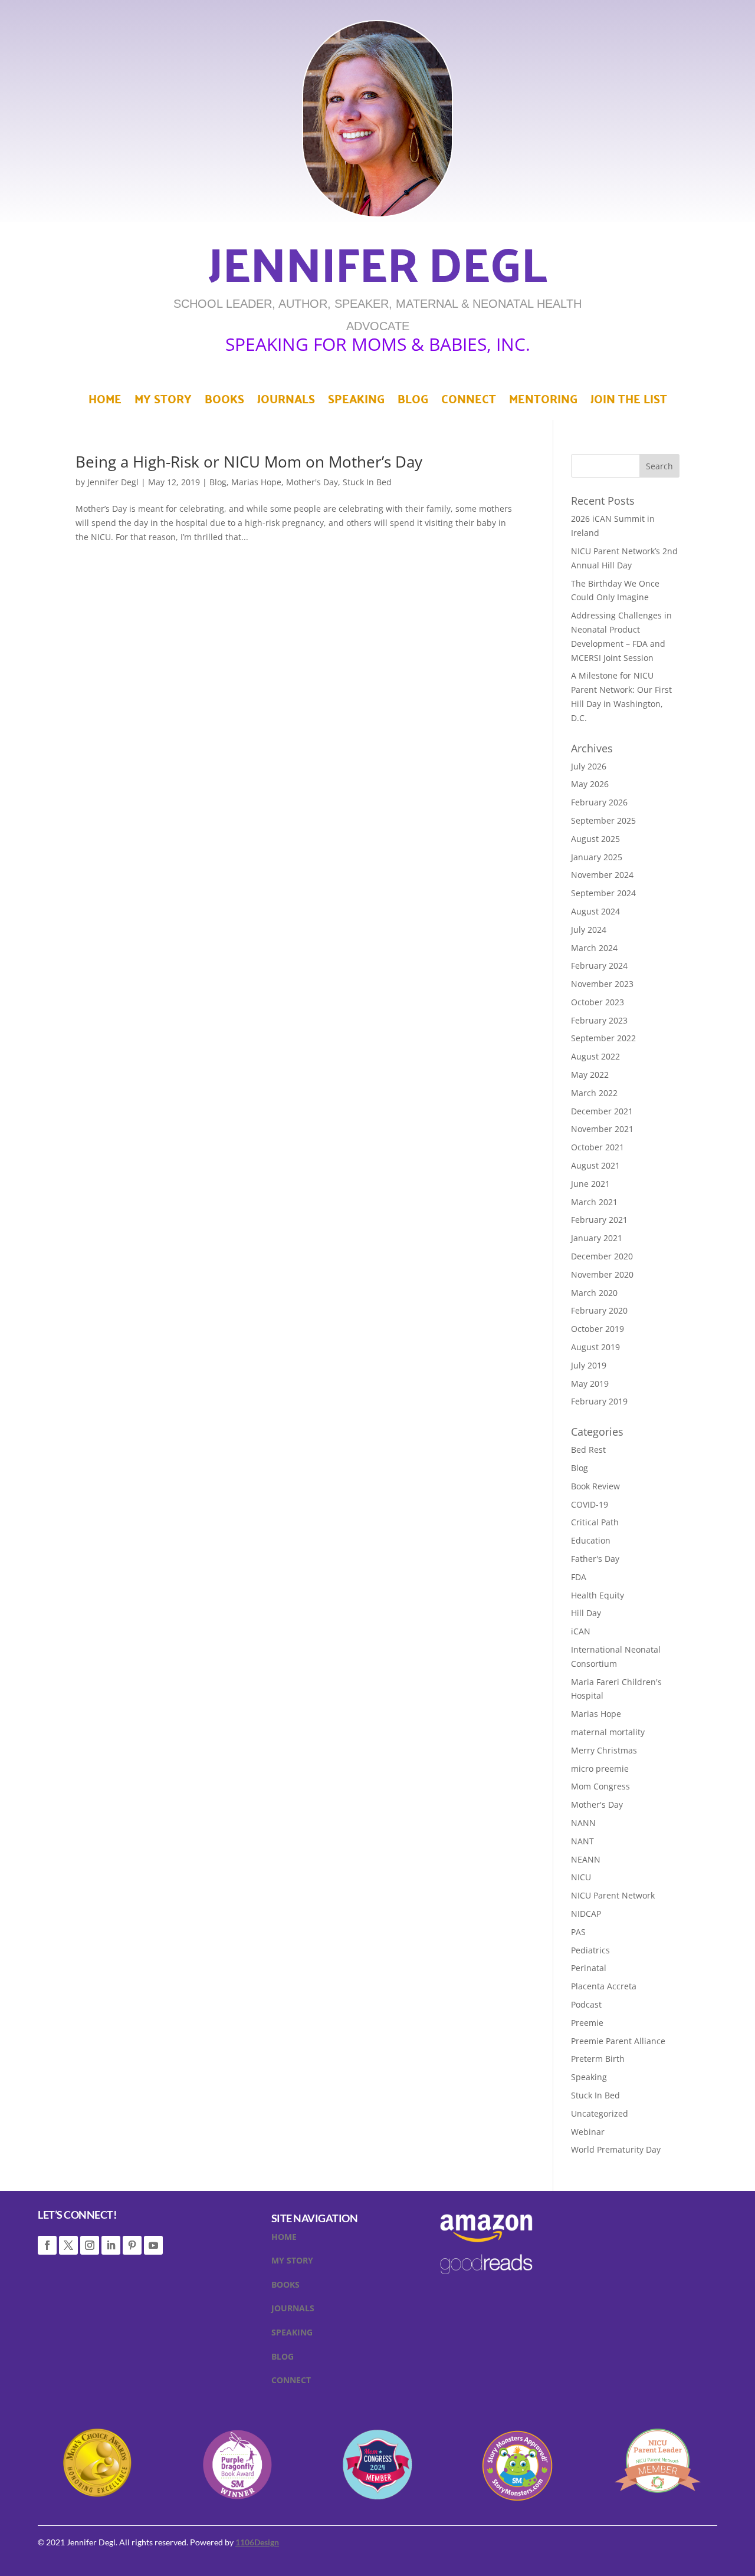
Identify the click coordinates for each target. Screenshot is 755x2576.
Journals (286, 402)
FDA (579, 1577)
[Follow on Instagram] (90, 2245)
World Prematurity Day (616, 2149)
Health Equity (598, 1595)
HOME (284, 2239)
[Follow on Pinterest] (132, 2245)
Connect (469, 402)
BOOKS (285, 2287)
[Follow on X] (68, 2245)
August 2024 (595, 911)
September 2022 (603, 1038)
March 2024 (594, 948)
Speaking (356, 402)
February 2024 (599, 965)
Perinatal (589, 1968)
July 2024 (589, 930)
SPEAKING (292, 2335)
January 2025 (597, 857)
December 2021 (602, 1111)
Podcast (586, 2004)
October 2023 (598, 1002)
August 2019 (595, 1347)
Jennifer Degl (113, 482)
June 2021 (590, 1184)
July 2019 (589, 1365)
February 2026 (599, 802)
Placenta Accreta (604, 1986)
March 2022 (594, 1093)
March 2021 (594, 1202)
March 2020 (594, 1293)
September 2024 (603, 893)
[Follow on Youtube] (153, 2245)
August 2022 (595, 1056)
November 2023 (602, 984)
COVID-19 (590, 1504)
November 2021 (602, 1129)
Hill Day (586, 1613)
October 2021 (598, 1147)
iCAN (581, 1631)
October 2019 (598, 1329)
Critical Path (595, 1522)
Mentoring (543, 402)
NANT (582, 1841)
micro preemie (600, 1769)
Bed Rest (588, 1450)
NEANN (586, 1859)
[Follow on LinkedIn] (111, 2245)
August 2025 (595, 839)
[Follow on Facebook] (47, 2245)
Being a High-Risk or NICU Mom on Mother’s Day (249, 462)
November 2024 (602, 875)
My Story (163, 402)
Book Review (595, 1486)
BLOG (283, 2359)
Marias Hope (256, 482)
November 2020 (602, 1274)
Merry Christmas (604, 1750)
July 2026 (589, 766)
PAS (578, 1932)
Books (224, 402)
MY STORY (292, 2263)
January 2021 (597, 1238)
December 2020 (602, 1256)
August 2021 (595, 1165)
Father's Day (595, 1559)
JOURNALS (293, 2311)
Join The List (629, 402)
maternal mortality (608, 1732)
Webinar (588, 2132)
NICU (581, 1877)
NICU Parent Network (613, 1895)
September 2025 (603, 820)
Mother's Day (312, 482)
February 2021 (599, 1220)
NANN (583, 1823)
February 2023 (599, 1020)
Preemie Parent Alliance (618, 2041)
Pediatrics (590, 1950)
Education (591, 1540)
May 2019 (590, 1384)
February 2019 (599, 1401)
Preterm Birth (598, 2059)
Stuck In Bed (367, 482)
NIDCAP (586, 1914)
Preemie (587, 2023)
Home (105, 402)
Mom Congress (600, 1786)
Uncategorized (600, 2113)
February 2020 (599, 1310)
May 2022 (590, 1075)
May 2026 (590, 784)
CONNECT (291, 2383)
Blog (413, 402)
